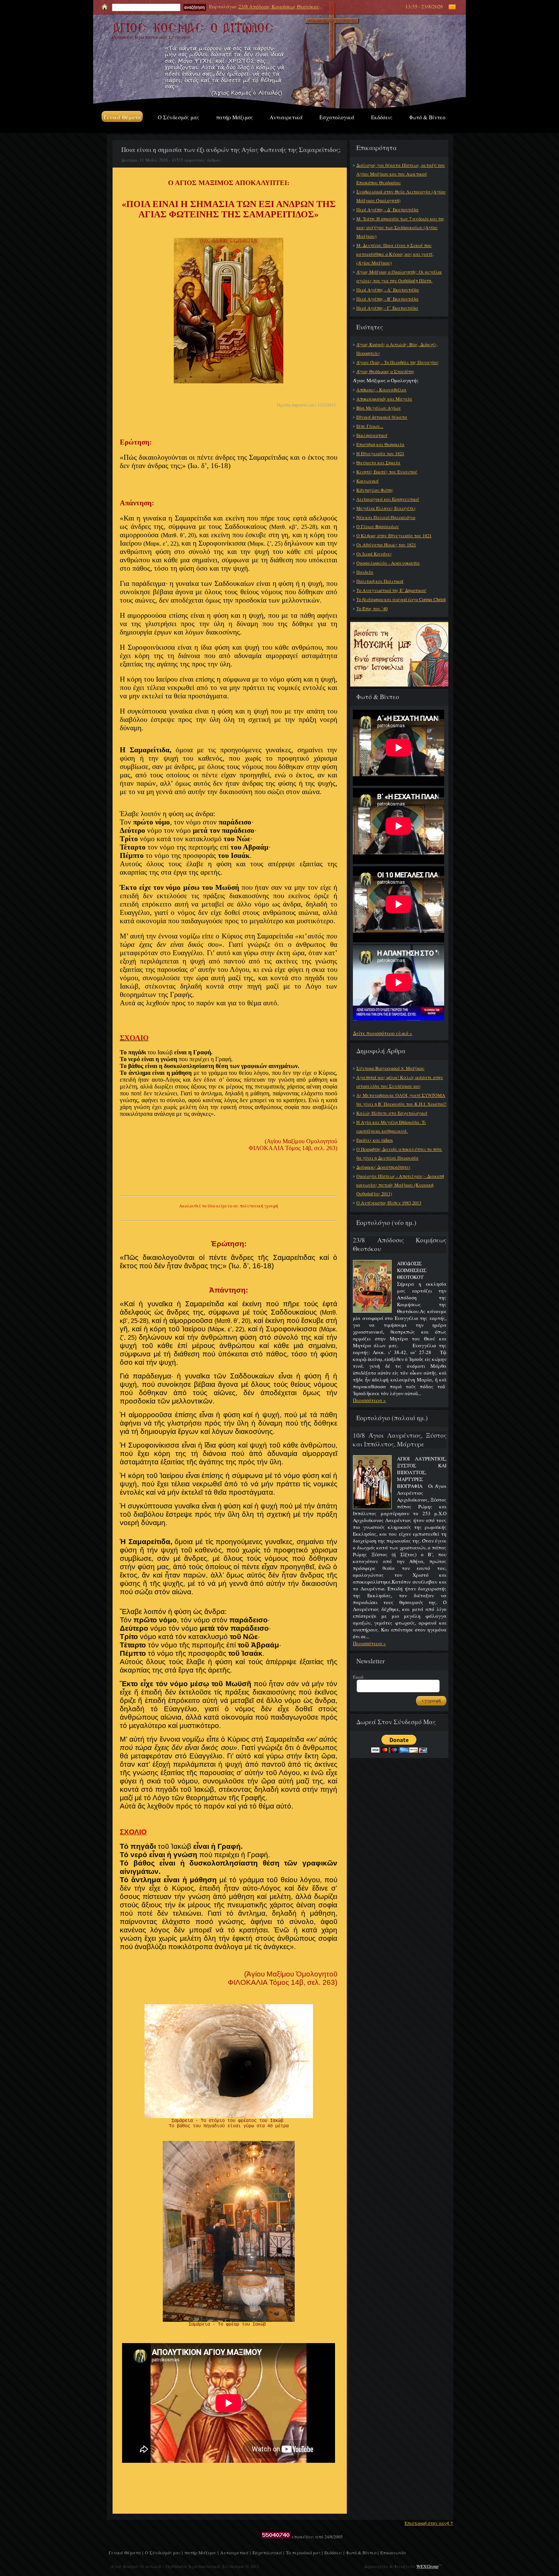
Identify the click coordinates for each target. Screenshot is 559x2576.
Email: (359, 1677)
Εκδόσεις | (334, 2552)
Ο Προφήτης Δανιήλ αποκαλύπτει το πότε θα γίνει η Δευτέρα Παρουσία (399, 1153)
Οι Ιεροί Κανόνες (374, 554)
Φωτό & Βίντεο (427, 117)
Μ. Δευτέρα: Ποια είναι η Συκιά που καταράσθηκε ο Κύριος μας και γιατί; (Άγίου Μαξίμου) (395, 254)
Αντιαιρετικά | (235, 2552)
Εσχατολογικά (337, 117)
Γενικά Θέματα (122, 117)
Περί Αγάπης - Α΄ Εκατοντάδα (388, 290)
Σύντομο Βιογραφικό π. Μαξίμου (390, 1068)
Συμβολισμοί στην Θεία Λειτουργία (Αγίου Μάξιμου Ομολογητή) (401, 196)
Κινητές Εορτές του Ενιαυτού (387, 472)
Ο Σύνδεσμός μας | (164, 2552)
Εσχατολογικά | (268, 2552)
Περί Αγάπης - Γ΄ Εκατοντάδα (387, 308)
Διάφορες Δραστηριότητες (384, 1167)
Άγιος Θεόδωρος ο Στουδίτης (385, 371)
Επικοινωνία (393, 2552)
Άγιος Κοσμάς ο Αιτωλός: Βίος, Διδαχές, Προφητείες (397, 349)
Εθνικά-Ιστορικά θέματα (382, 417)
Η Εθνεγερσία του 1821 (380, 453)
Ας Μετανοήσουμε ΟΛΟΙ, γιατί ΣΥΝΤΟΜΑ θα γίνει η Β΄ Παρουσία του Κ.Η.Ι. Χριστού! (401, 1099)
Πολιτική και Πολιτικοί (380, 581)
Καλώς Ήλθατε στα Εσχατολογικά (392, 1113)
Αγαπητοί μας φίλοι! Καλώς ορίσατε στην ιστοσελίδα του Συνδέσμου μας (400, 1082)
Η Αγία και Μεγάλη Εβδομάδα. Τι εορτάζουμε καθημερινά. (391, 1126)
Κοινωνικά (368, 481)
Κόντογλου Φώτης (375, 490)
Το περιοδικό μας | (304, 2552)
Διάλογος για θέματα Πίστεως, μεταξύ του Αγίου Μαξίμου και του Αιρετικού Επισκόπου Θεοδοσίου (401, 174)
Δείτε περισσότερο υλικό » (383, 1033)
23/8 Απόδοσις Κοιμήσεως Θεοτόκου (279, 6)
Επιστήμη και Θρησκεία (380, 444)
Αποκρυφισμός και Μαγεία (384, 399)
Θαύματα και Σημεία (378, 462)
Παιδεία (365, 572)
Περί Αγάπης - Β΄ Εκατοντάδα (387, 299)
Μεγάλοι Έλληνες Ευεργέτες (386, 508)
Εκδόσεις (382, 117)
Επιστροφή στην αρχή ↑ (429, 2523)
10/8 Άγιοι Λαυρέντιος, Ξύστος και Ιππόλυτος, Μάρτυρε (400, 1440)
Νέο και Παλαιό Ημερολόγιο (386, 517)
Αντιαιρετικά (286, 117)
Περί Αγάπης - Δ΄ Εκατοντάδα (387, 209)
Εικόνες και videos (375, 1140)
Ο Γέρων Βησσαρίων (378, 526)
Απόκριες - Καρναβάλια (381, 389)
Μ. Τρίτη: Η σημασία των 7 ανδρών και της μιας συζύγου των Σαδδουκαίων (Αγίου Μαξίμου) (400, 227)
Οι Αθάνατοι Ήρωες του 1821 (386, 544)
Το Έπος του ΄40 (372, 608)
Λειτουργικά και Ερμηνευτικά (388, 499)
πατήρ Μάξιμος (234, 117)
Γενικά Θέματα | (126, 2552)
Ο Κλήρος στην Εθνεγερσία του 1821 (394, 535)
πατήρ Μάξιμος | (201, 2552)
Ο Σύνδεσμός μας (179, 117)
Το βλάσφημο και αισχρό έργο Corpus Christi (401, 599)
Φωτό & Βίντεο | (362, 2552)
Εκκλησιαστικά (372, 435)
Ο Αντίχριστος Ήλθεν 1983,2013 (389, 1203)
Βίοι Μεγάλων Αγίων (379, 408)
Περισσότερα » (369, 1400)
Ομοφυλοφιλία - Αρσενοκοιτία (388, 563)
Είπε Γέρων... (370, 426)
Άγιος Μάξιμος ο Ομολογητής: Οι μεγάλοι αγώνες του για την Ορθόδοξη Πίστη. (399, 276)
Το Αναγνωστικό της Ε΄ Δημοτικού (391, 590)
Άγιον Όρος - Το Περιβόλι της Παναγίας (398, 362)
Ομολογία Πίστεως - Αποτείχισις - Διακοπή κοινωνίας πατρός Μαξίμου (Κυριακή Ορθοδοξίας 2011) (400, 1185)
